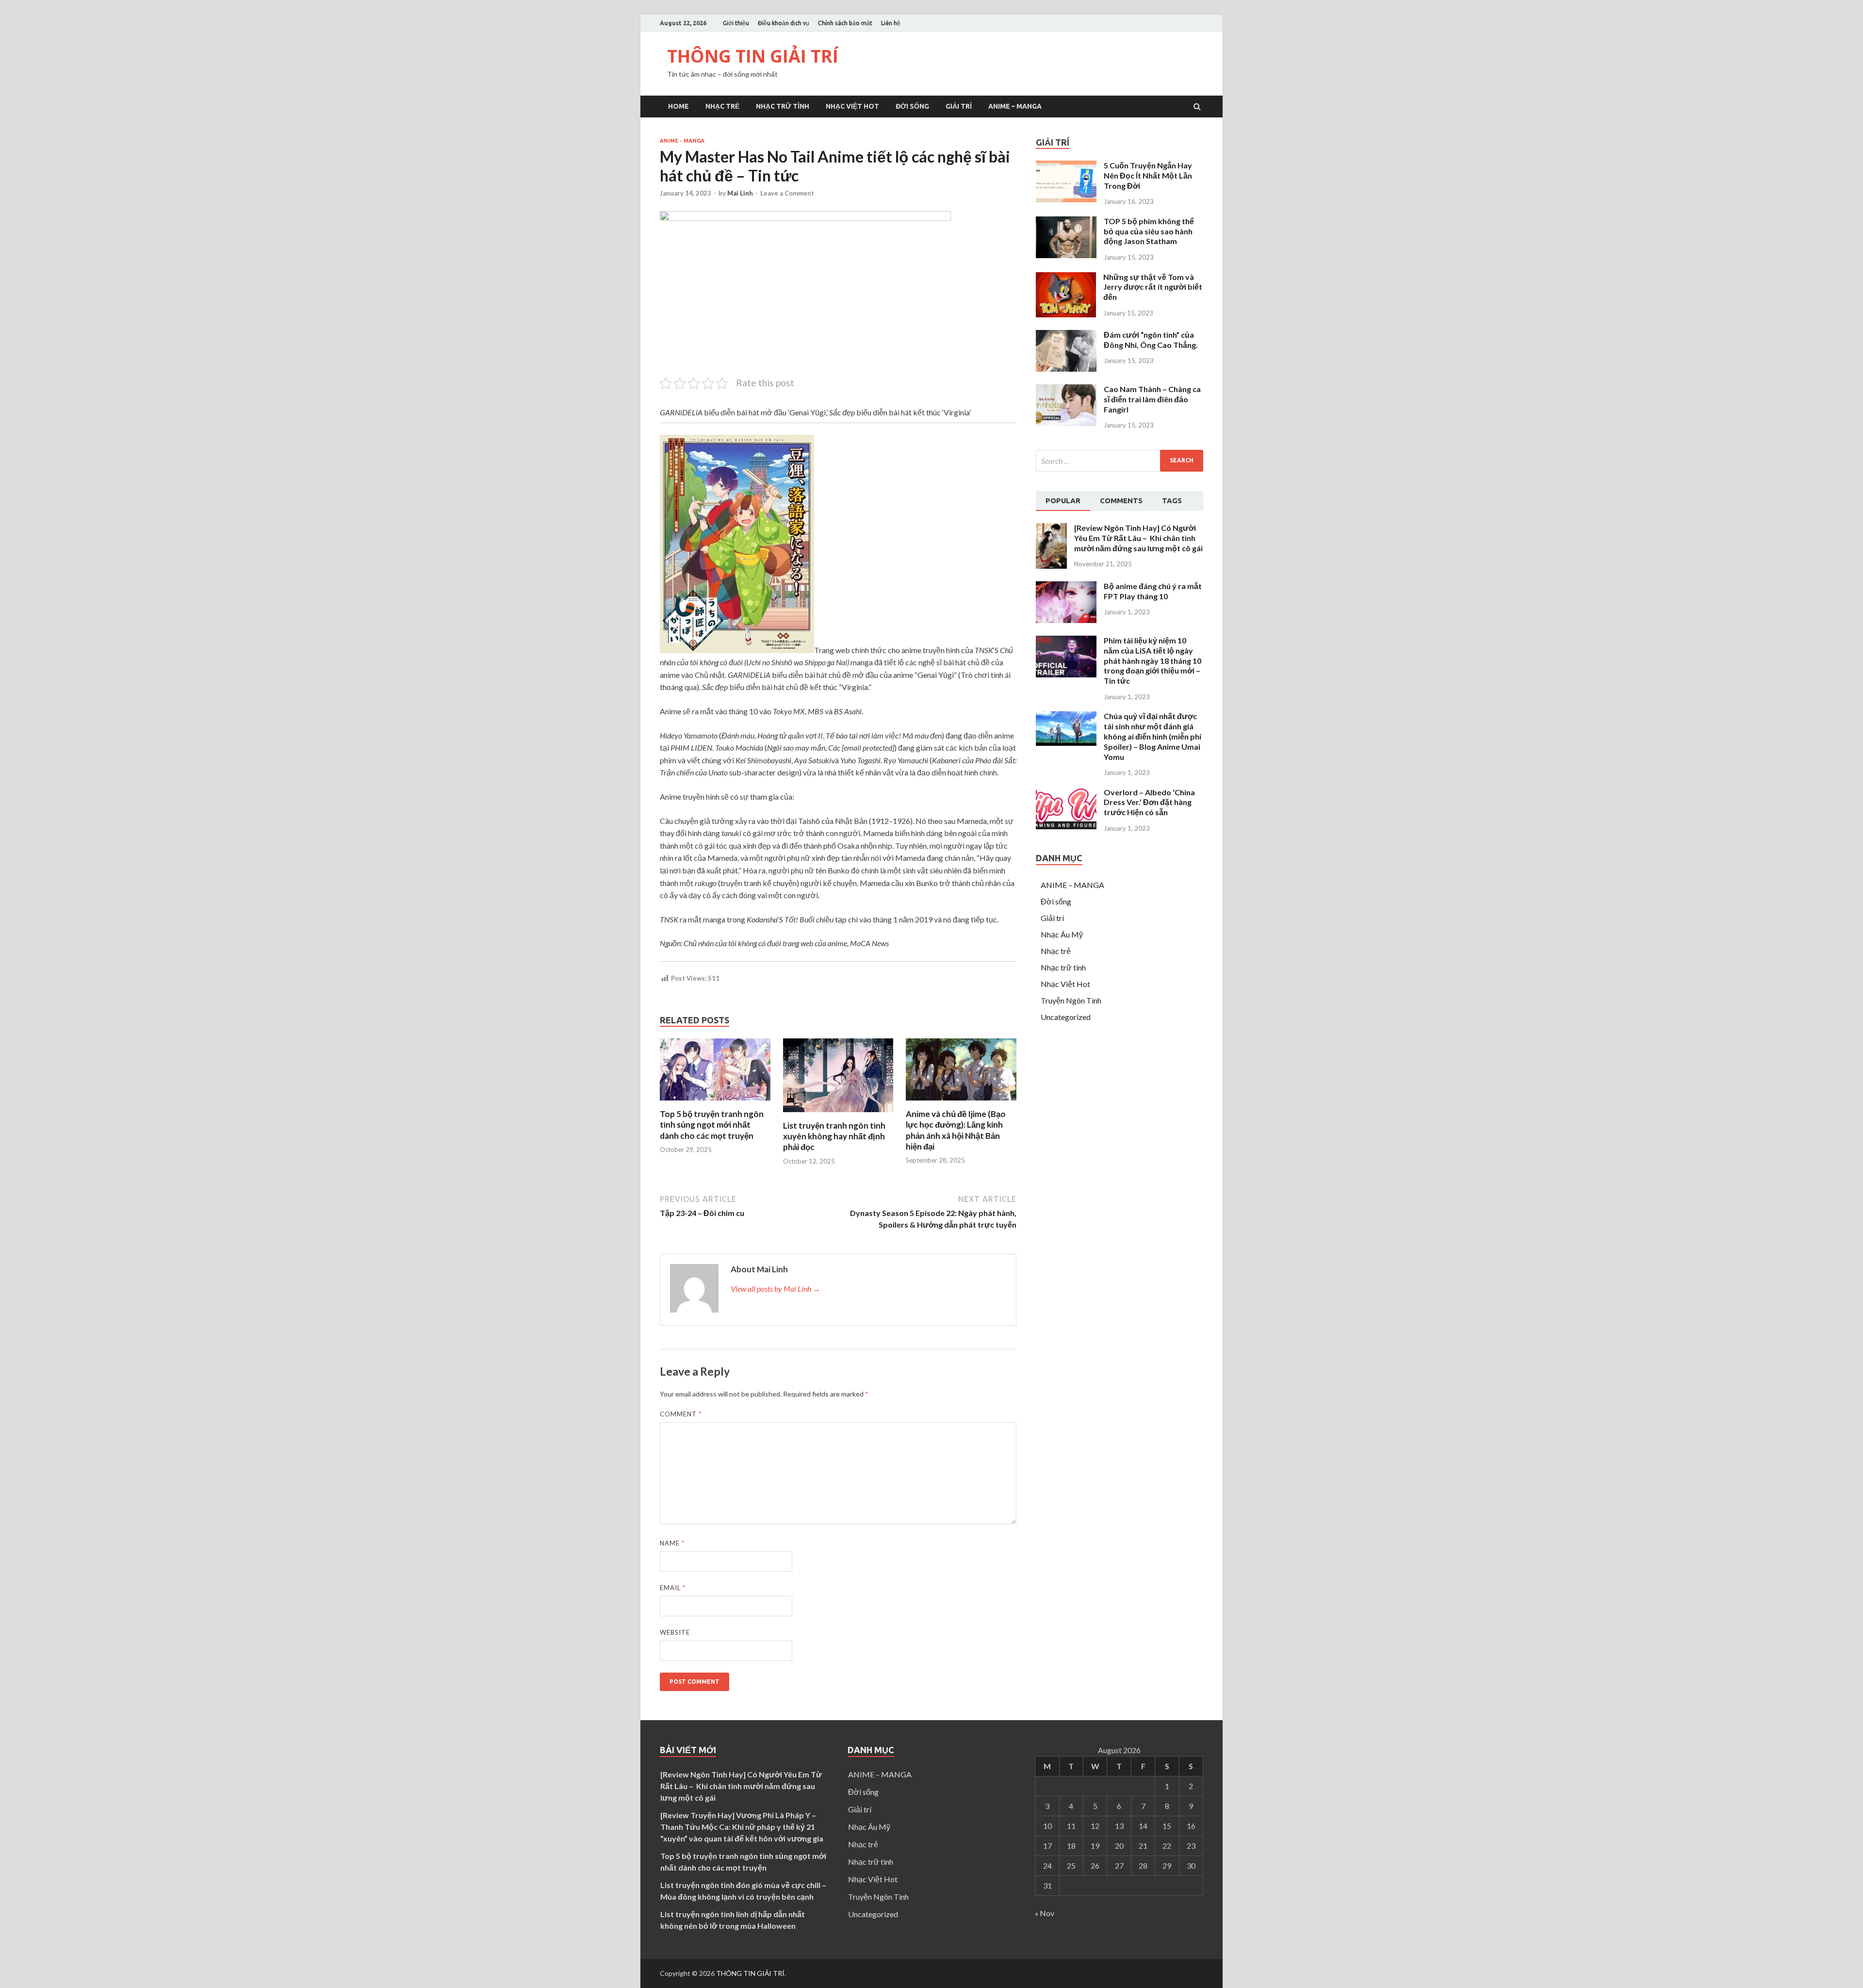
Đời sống (912, 106)
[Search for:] (1119, 461)
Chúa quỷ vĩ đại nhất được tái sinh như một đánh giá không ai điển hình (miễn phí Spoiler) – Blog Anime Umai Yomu (1152, 736)
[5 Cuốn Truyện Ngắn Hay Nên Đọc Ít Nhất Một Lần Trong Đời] (1066, 199)
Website (675, 1632)
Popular (1063, 501)
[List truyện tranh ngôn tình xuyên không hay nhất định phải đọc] (838, 1114)
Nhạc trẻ (722, 106)
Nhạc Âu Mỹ (1062, 934)
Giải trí (959, 106)
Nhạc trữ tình (783, 106)
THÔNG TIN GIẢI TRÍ (753, 56)
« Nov (1045, 1913)
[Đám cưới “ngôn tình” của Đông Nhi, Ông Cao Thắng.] (1066, 369)
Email (673, 1588)
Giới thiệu (736, 23)
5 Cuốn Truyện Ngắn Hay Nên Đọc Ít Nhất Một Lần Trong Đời (1148, 175)
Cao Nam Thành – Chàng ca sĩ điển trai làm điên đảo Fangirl (1152, 399)
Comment (681, 1414)
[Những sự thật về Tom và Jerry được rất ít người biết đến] (1066, 314)
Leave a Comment (787, 193)
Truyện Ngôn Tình (1071, 1000)
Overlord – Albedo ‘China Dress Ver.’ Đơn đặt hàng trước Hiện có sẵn (1149, 802)
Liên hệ (891, 23)
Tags (1172, 501)
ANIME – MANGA (1015, 106)
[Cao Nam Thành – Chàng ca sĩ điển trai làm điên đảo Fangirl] (1066, 423)
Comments (1121, 501)
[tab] (1063, 501)
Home (678, 106)
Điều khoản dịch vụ (784, 23)
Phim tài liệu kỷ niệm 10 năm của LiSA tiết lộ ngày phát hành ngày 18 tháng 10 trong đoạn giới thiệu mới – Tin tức (1152, 660)
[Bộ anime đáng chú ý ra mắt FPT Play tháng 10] (1066, 620)
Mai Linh (740, 193)
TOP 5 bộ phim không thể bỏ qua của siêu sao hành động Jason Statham (1149, 231)
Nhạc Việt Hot (852, 106)
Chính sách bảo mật (845, 23)
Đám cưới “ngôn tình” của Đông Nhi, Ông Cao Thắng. (1151, 340)
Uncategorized (1066, 1017)
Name (672, 1543)
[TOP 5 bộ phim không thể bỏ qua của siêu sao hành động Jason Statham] (1066, 255)
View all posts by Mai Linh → (776, 1289)
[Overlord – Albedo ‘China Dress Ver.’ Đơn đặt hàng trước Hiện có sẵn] (1066, 826)
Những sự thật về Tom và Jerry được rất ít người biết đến (1153, 287)
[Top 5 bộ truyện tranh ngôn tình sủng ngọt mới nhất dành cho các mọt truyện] (715, 1103)
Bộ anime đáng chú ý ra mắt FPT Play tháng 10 (1153, 591)
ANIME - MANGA (682, 141)
